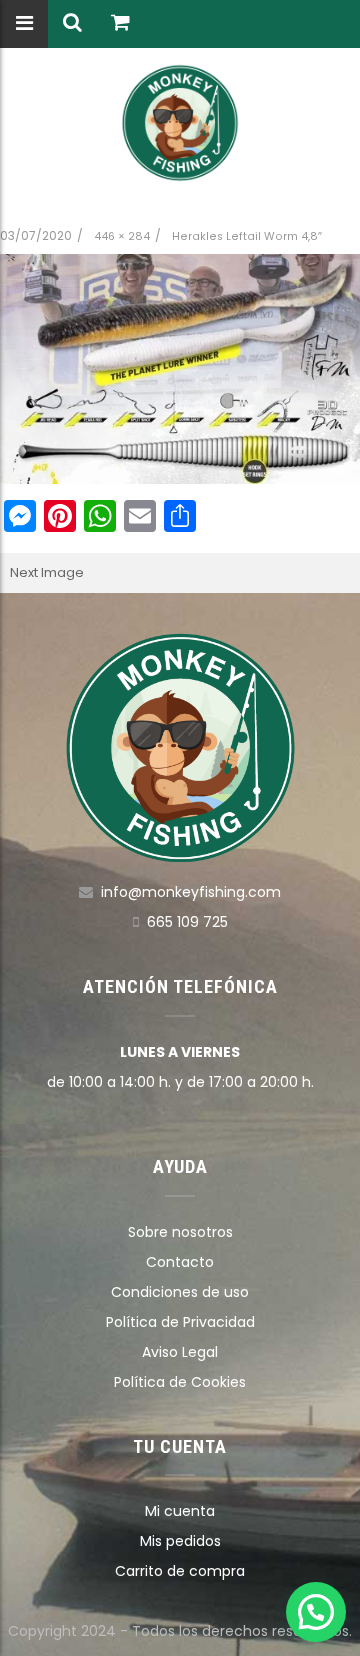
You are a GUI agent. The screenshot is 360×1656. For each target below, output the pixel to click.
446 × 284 (122, 236)
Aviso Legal (180, 1352)
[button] (316, 1612)
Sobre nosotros (180, 1232)
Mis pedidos (180, 1541)
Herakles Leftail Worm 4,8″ (247, 236)
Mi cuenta (180, 1511)
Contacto (180, 1262)
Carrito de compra (180, 1571)
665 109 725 (187, 922)
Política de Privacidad (180, 1322)
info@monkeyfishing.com (191, 892)
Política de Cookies (180, 1382)
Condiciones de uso (180, 1292)
